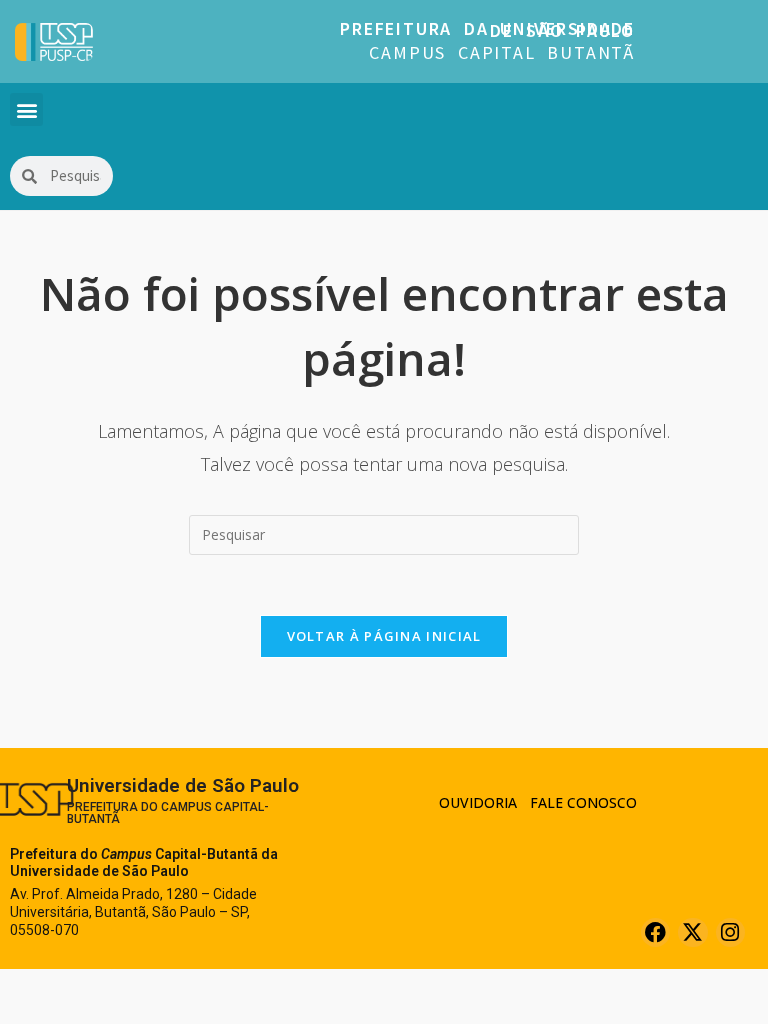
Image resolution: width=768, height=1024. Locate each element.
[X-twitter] (692, 932)
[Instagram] (730, 932)
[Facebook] (655, 932)
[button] (26, 109)
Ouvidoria (478, 802)
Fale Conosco (583, 802)
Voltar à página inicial (384, 636)
